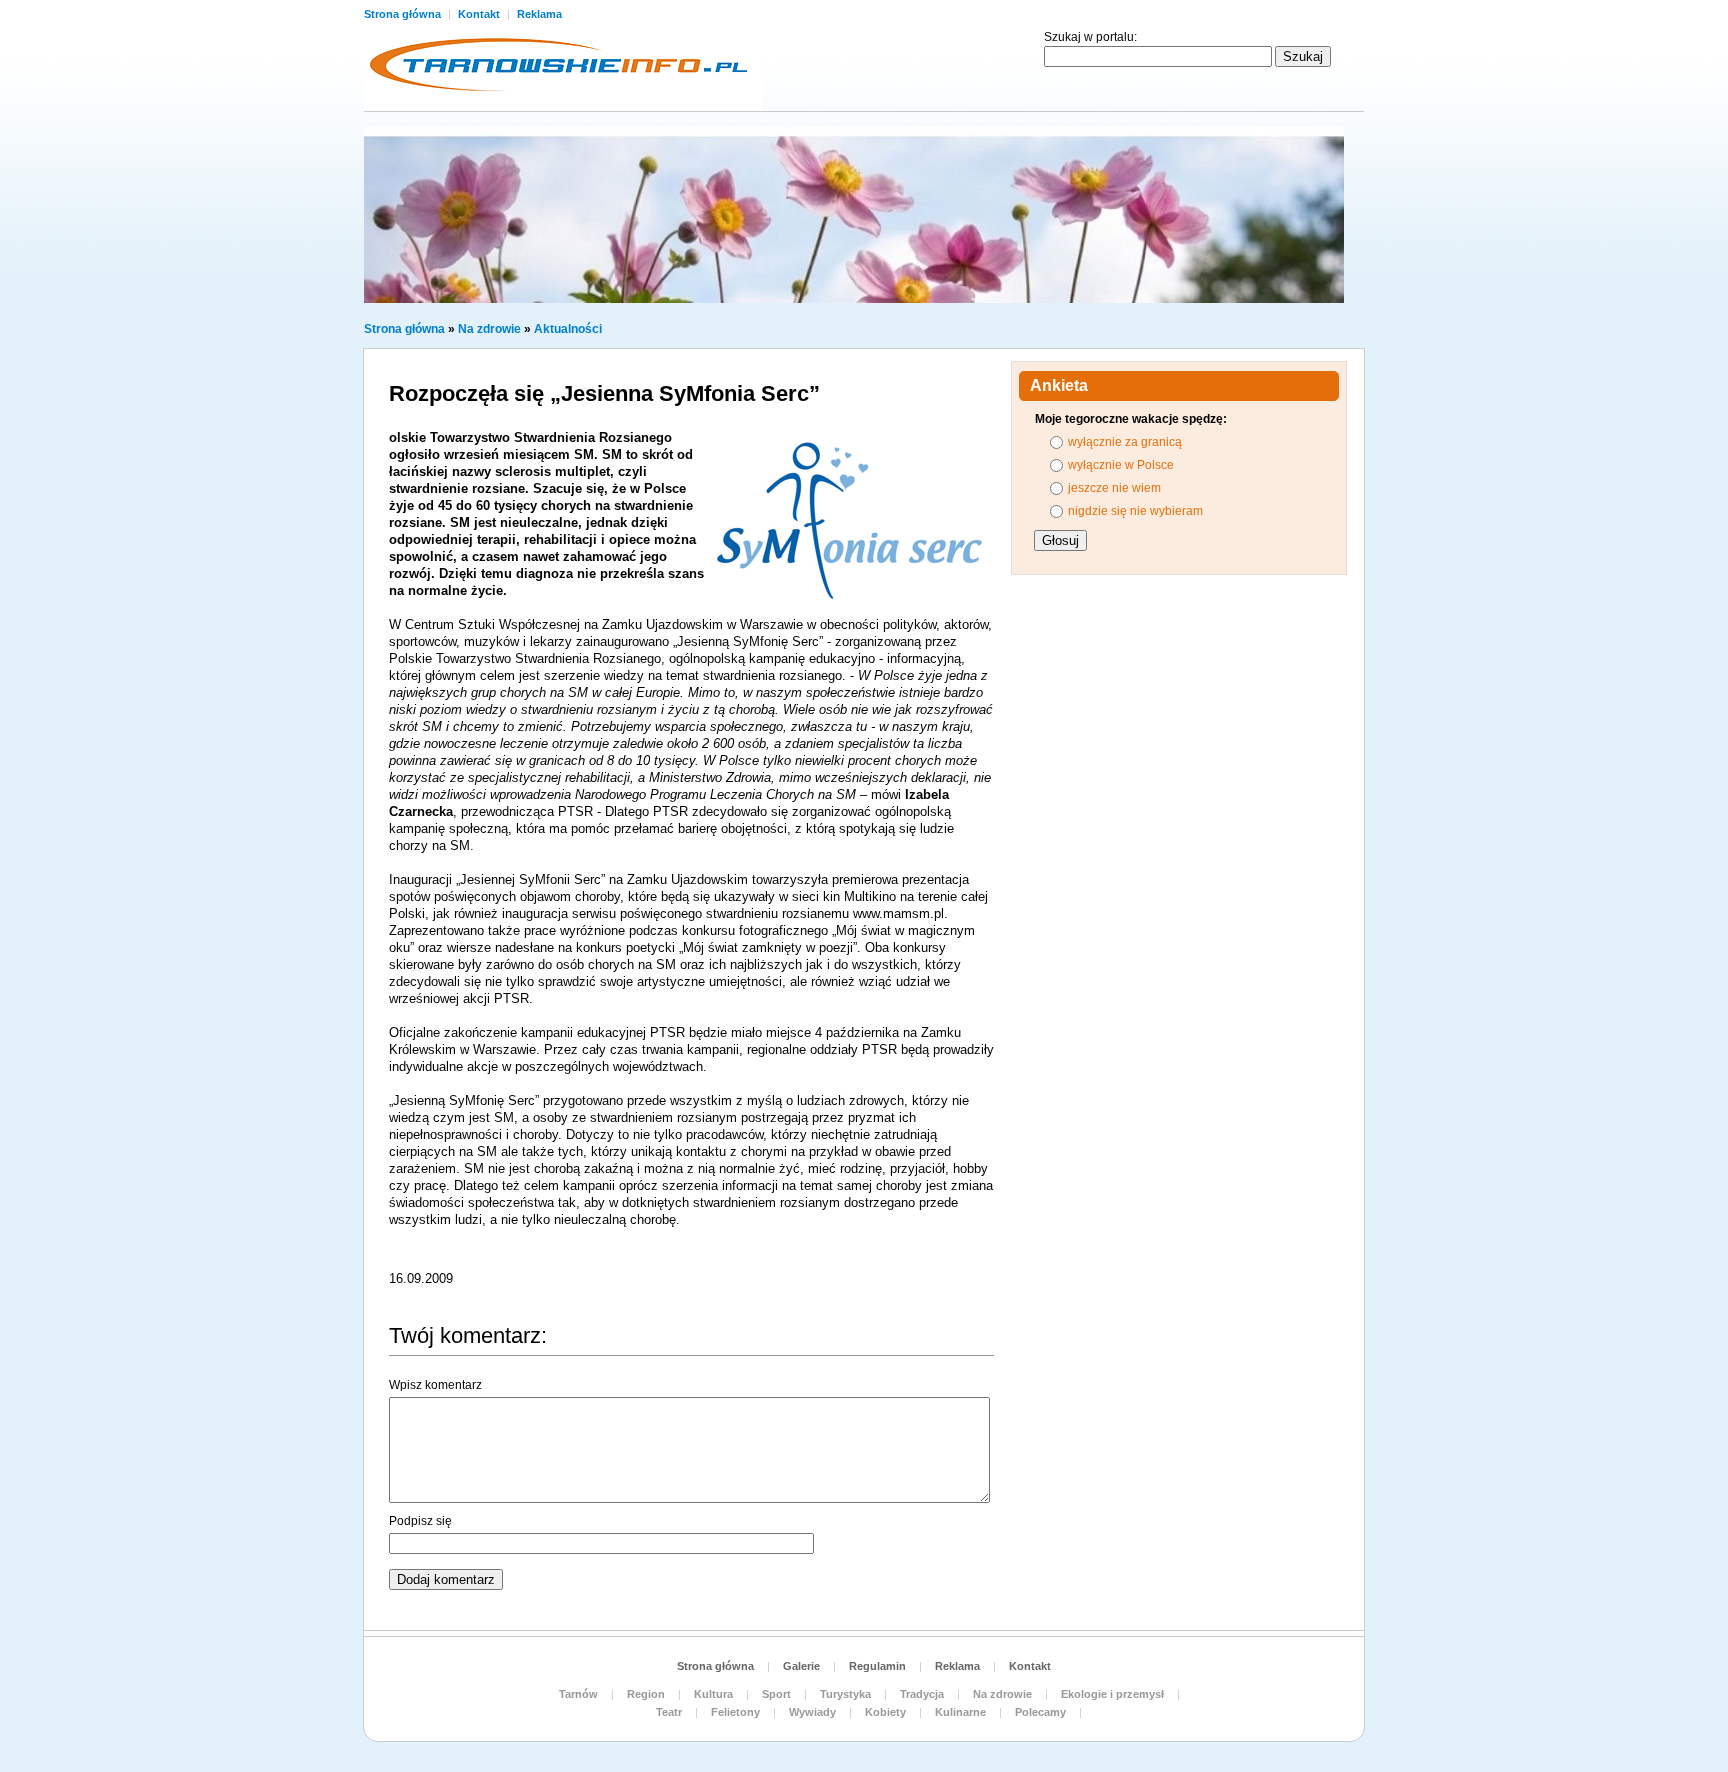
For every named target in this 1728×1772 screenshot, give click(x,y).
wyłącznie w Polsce (1121, 465)
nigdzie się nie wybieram (1135, 511)
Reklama (539, 14)
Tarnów (578, 1694)
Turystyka (845, 1694)
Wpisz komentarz (435, 1385)
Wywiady (812, 1712)
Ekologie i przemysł (1112, 1694)
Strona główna (404, 14)
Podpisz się (420, 1521)
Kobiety (885, 1712)
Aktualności (568, 329)
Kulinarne (960, 1712)
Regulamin (877, 1666)
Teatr (669, 1712)
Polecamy (1040, 1712)
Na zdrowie (489, 329)
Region (646, 1694)
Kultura (713, 1694)
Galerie (801, 1666)
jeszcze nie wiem (1114, 488)
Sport (776, 1694)
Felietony (735, 1712)
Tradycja (922, 1694)
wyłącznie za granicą (1125, 442)
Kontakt (480, 14)
